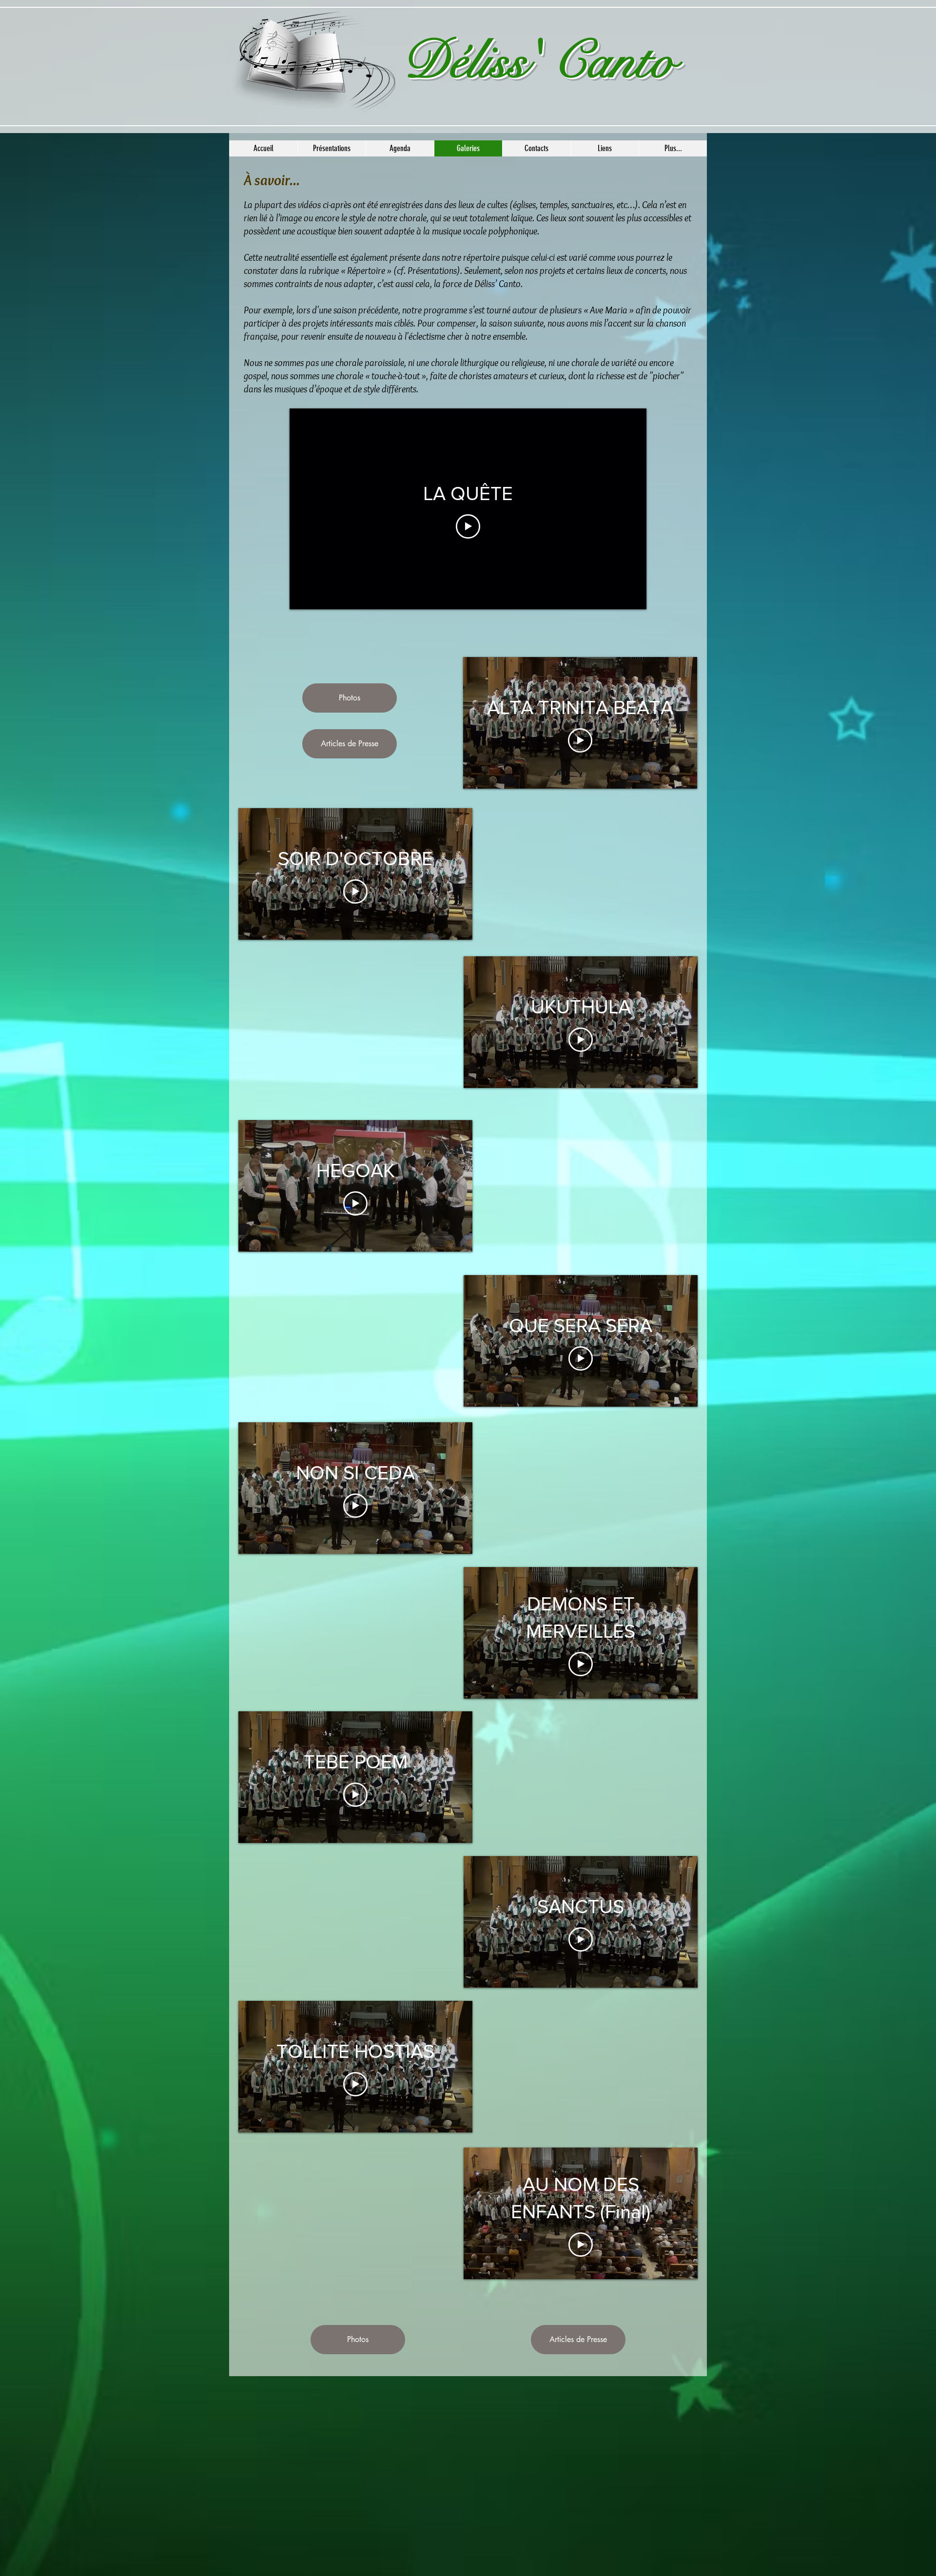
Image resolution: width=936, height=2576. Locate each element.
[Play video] (468, 526)
